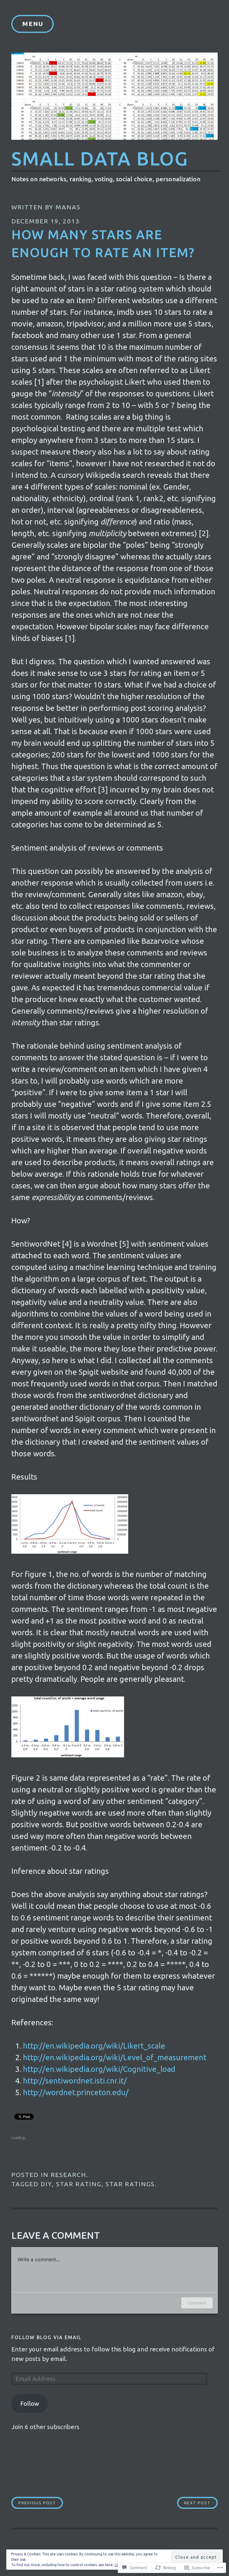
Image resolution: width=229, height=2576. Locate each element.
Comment (197, 2303)
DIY (46, 2184)
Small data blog (100, 158)
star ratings (130, 2184)
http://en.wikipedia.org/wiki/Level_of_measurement (115, 2057)
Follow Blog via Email (47, 2337)
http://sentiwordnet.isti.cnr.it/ (75, 2081)
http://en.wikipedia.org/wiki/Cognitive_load (99, 2069)
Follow (30, 2404)
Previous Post (34, 2503)
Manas (68, 207)
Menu (33, 24)
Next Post (194, 2503)
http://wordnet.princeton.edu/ (76, 2092)
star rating (79, 2184)
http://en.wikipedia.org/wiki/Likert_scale (94, 2046)
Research (68, 2175)
